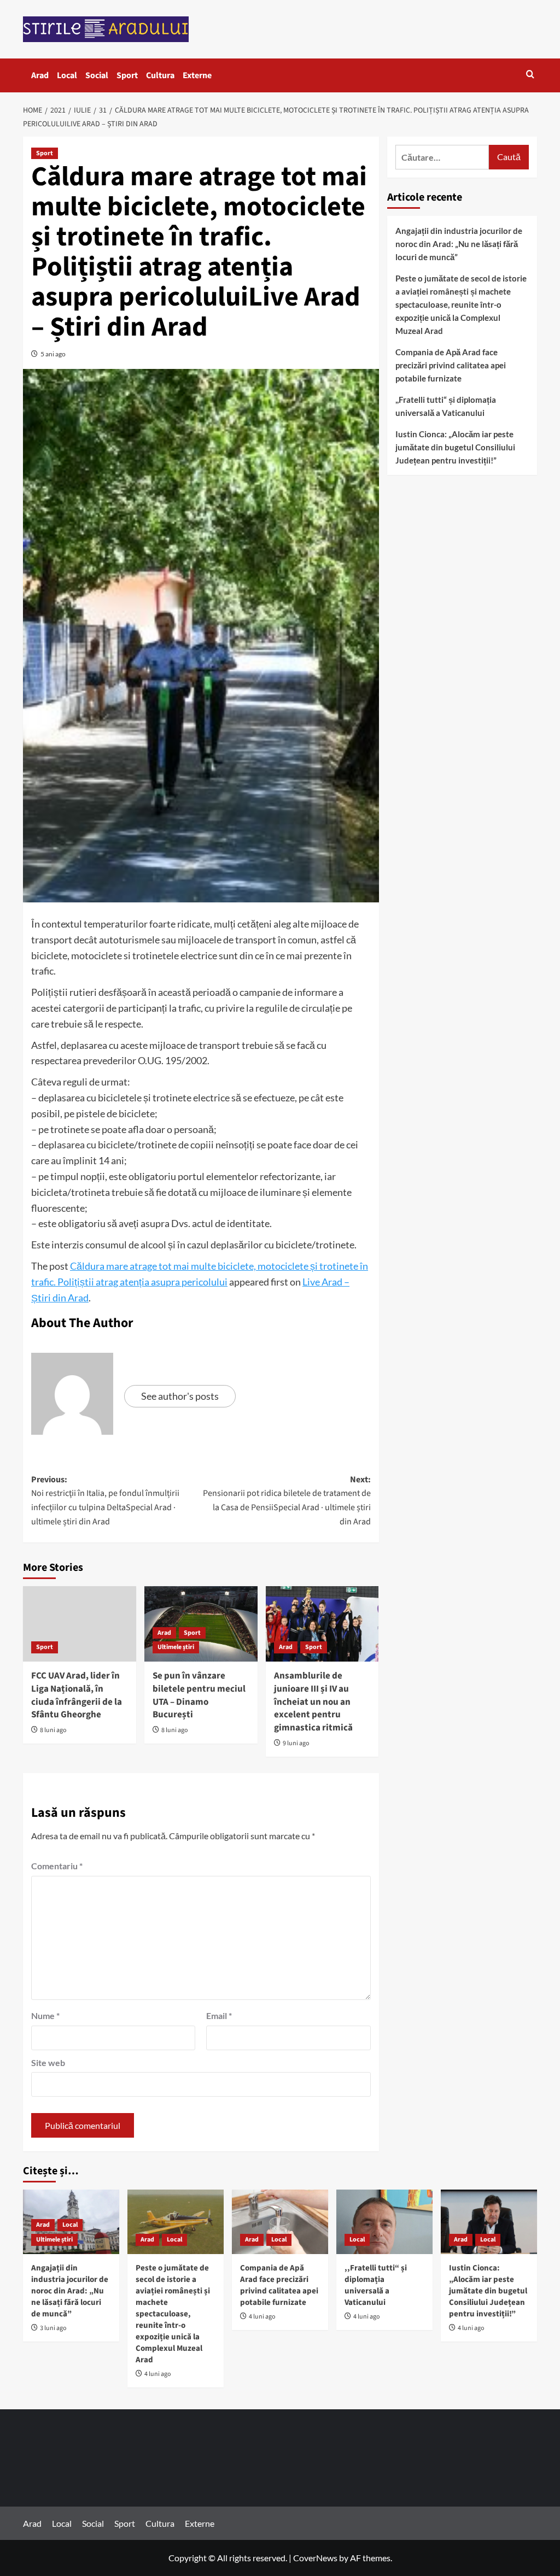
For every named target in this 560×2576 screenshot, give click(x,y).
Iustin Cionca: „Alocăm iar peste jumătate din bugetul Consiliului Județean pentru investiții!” (455, 447)
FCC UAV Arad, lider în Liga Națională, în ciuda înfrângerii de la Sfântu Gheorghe (77, 1695)
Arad (40, 75)
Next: (287, 1501)
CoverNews (315, 2558)
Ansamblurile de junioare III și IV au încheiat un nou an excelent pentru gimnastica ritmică (313, 1702)
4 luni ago (158, 2374)
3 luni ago (53, 2328)
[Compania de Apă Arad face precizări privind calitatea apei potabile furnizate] (280, 2222)
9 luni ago (296, 1743)
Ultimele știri (176, 1647)
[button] (530, 75)
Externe (197, 75)
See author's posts (180, 1396)
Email (219, 2015)
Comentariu (57, 1866)
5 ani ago (53, 354)
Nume (45, 2015)
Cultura (160, 75)
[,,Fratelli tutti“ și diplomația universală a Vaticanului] (384, 2222)
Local (67, 75)
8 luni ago (53, 1730)
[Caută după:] (442, 157)
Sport (127, 75)
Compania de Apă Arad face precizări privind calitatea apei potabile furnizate (451, 365)
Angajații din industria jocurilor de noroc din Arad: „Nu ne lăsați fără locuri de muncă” (459, 244)
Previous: (105, 1501)
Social (97, 75)
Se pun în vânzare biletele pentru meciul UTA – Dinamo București (199, 1695)
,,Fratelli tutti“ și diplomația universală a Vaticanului (446, 406)
